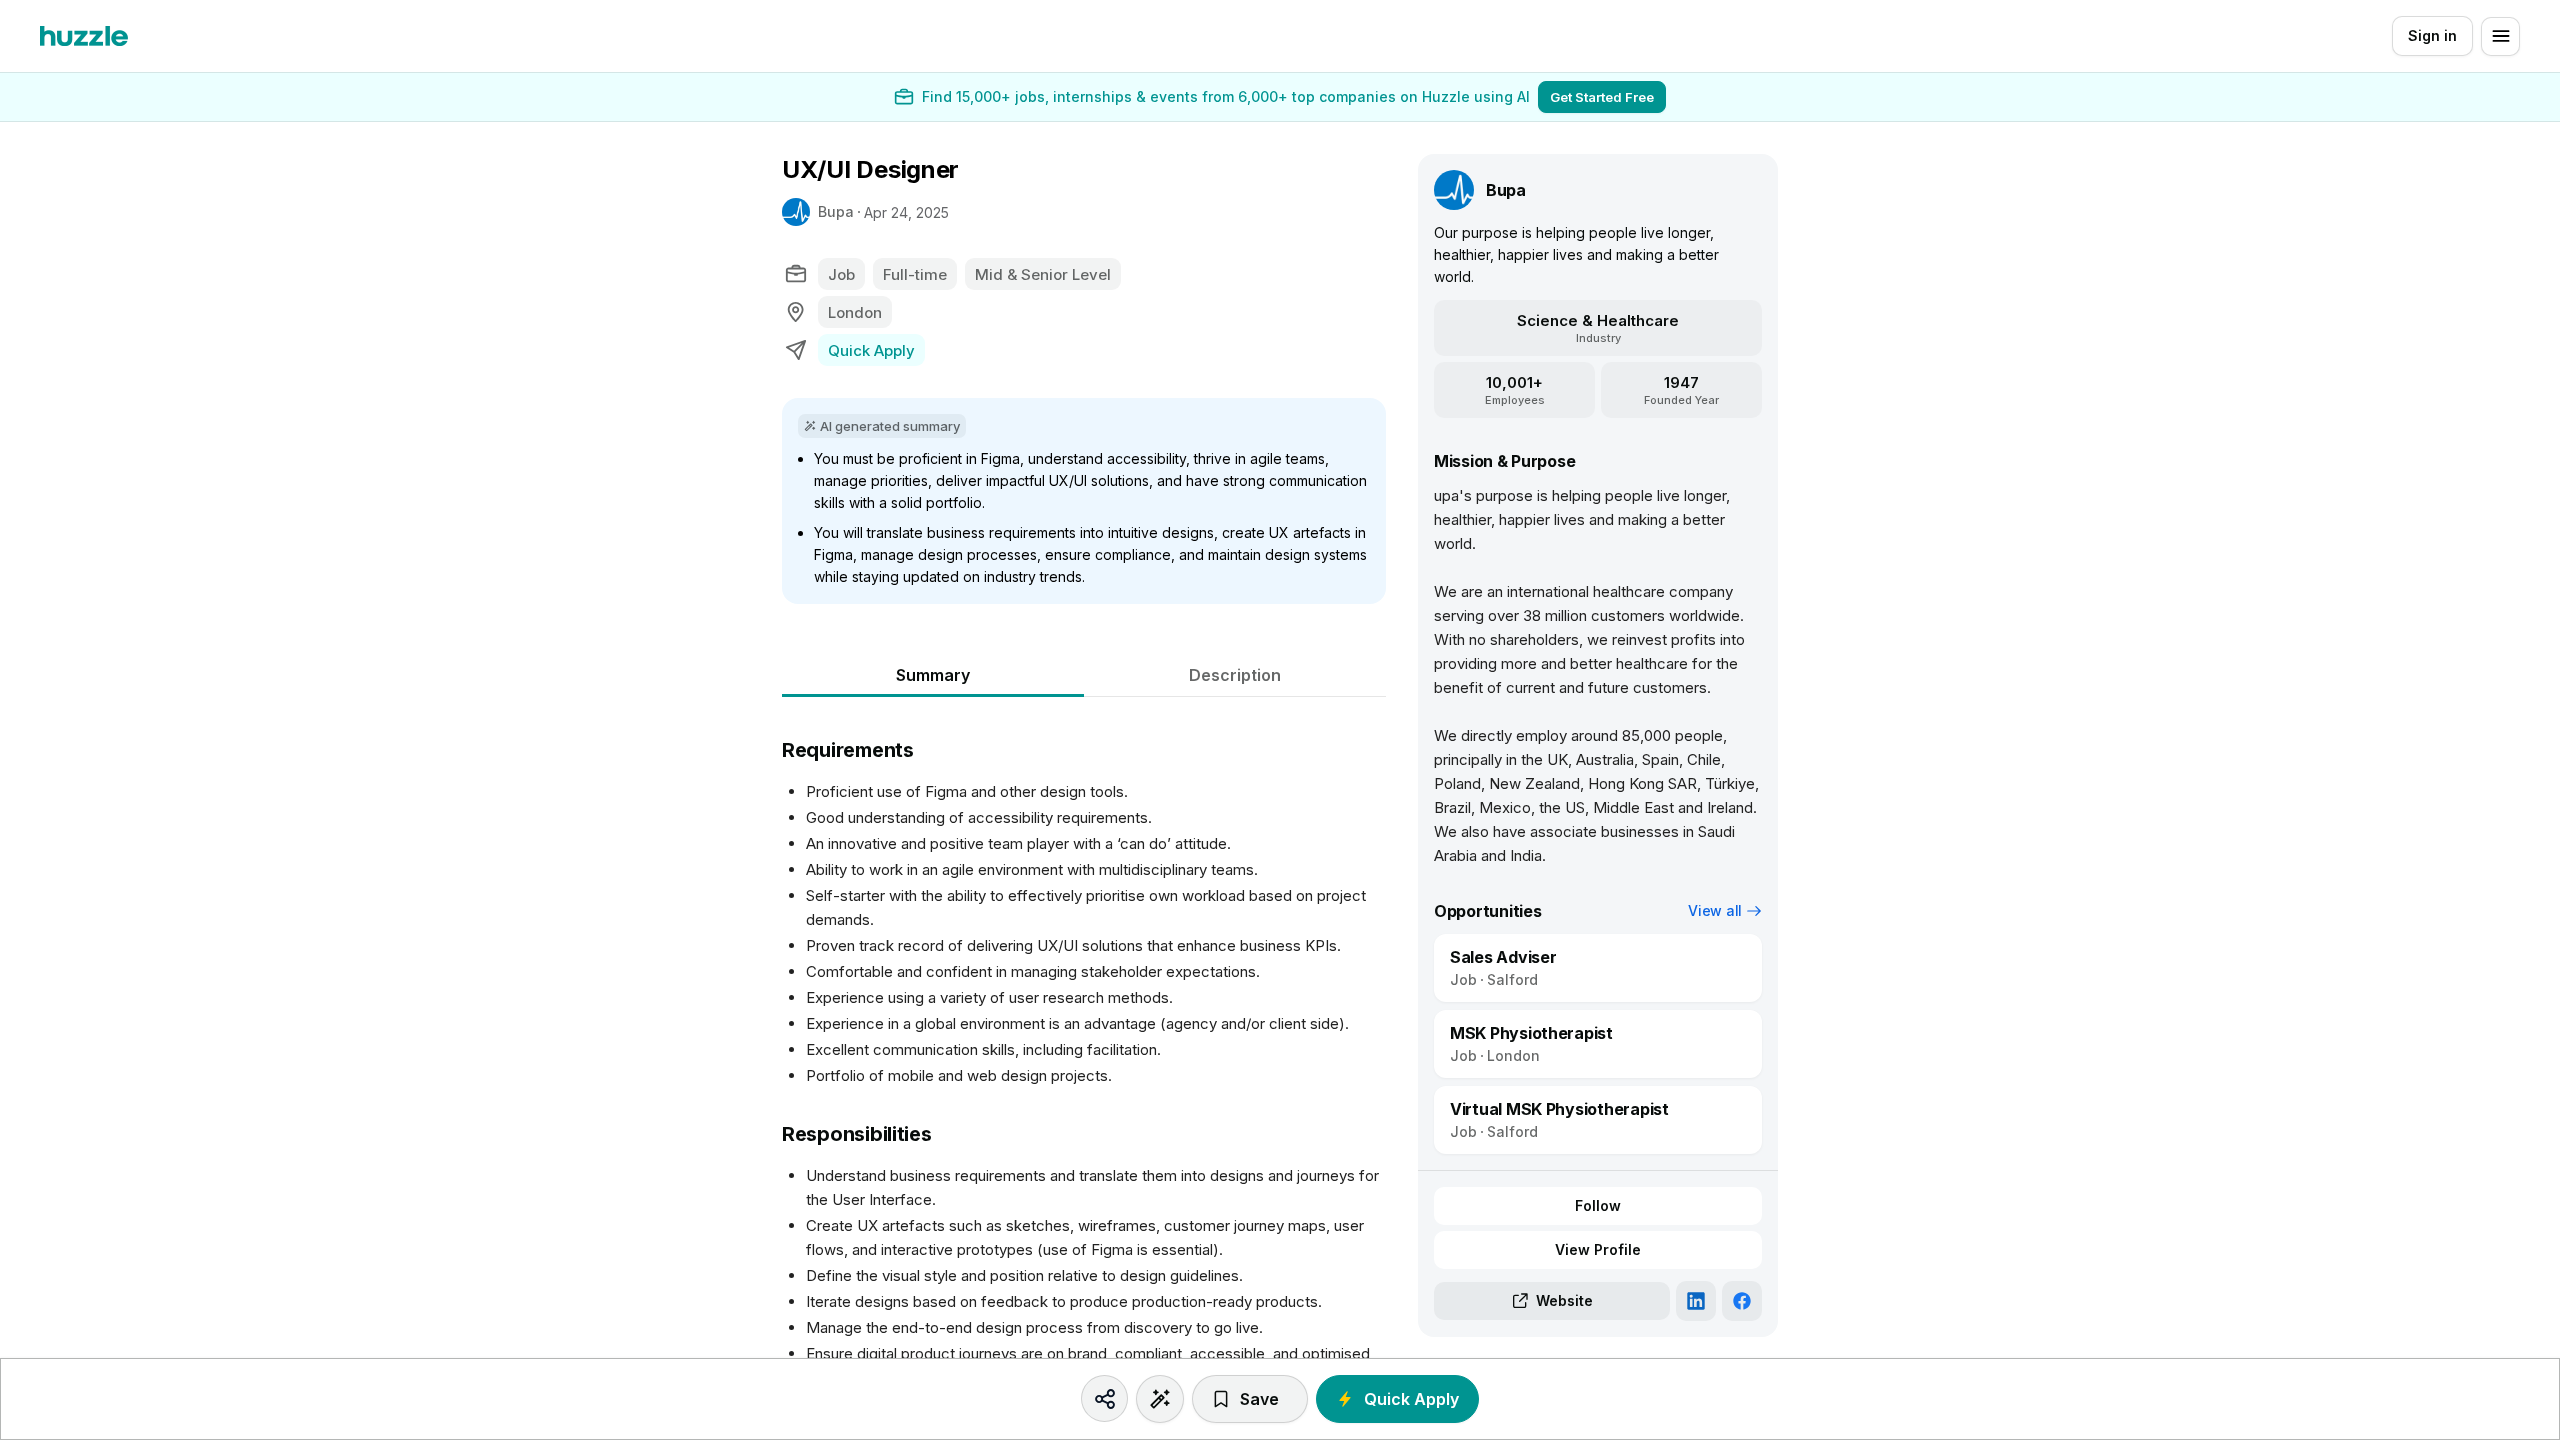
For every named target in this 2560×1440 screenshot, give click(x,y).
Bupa (836, 211)
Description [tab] (1235, 675)
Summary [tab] (933, 675)
